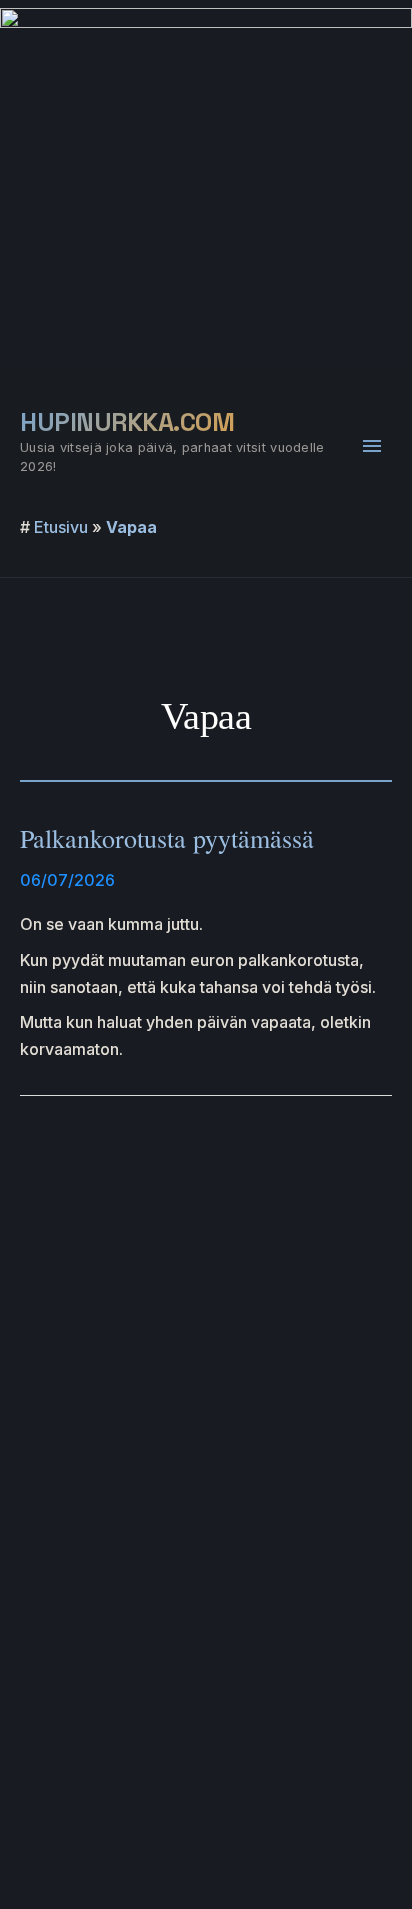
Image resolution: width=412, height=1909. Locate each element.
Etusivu (61, 527)
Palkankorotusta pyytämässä (167, 838)
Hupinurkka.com (127, 422)
